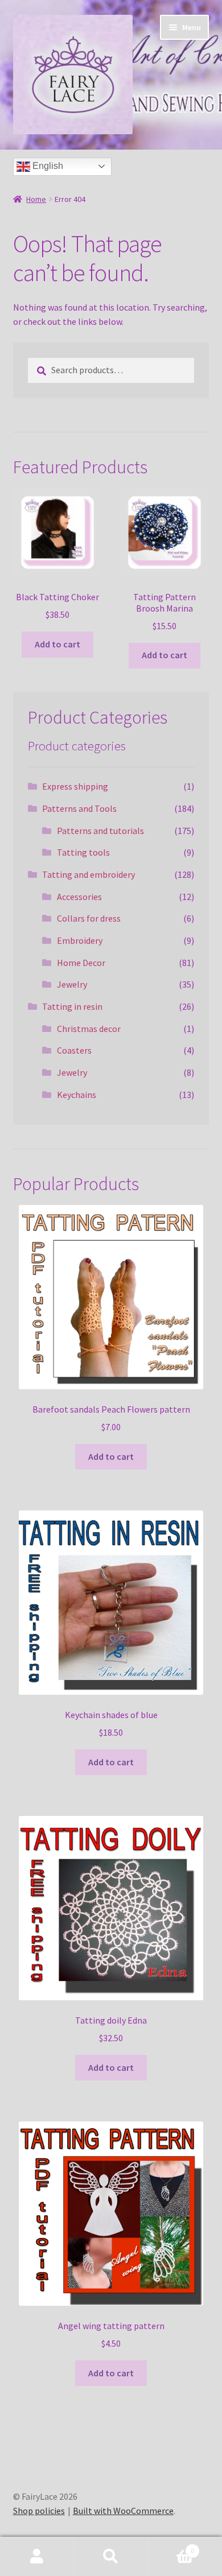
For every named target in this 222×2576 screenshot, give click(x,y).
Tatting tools (83, 852)
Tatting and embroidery (89, 874)
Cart (171, 2547)
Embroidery (80, 940)
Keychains (77, 1095)
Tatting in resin (72, 1006)
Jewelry (72, 984)
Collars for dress (89, 918)
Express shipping (75, 786)
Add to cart (57, 644)
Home (36, 199)
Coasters (74, 1050)
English (47, 166)
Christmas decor (89, 1029)
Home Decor (81, 963)
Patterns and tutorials (100, 831)
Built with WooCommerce (123, 2511)
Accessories (79, 897)
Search (111, 2557)
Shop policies (39, 2511)
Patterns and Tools (79, 808)
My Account (37, 2557)
